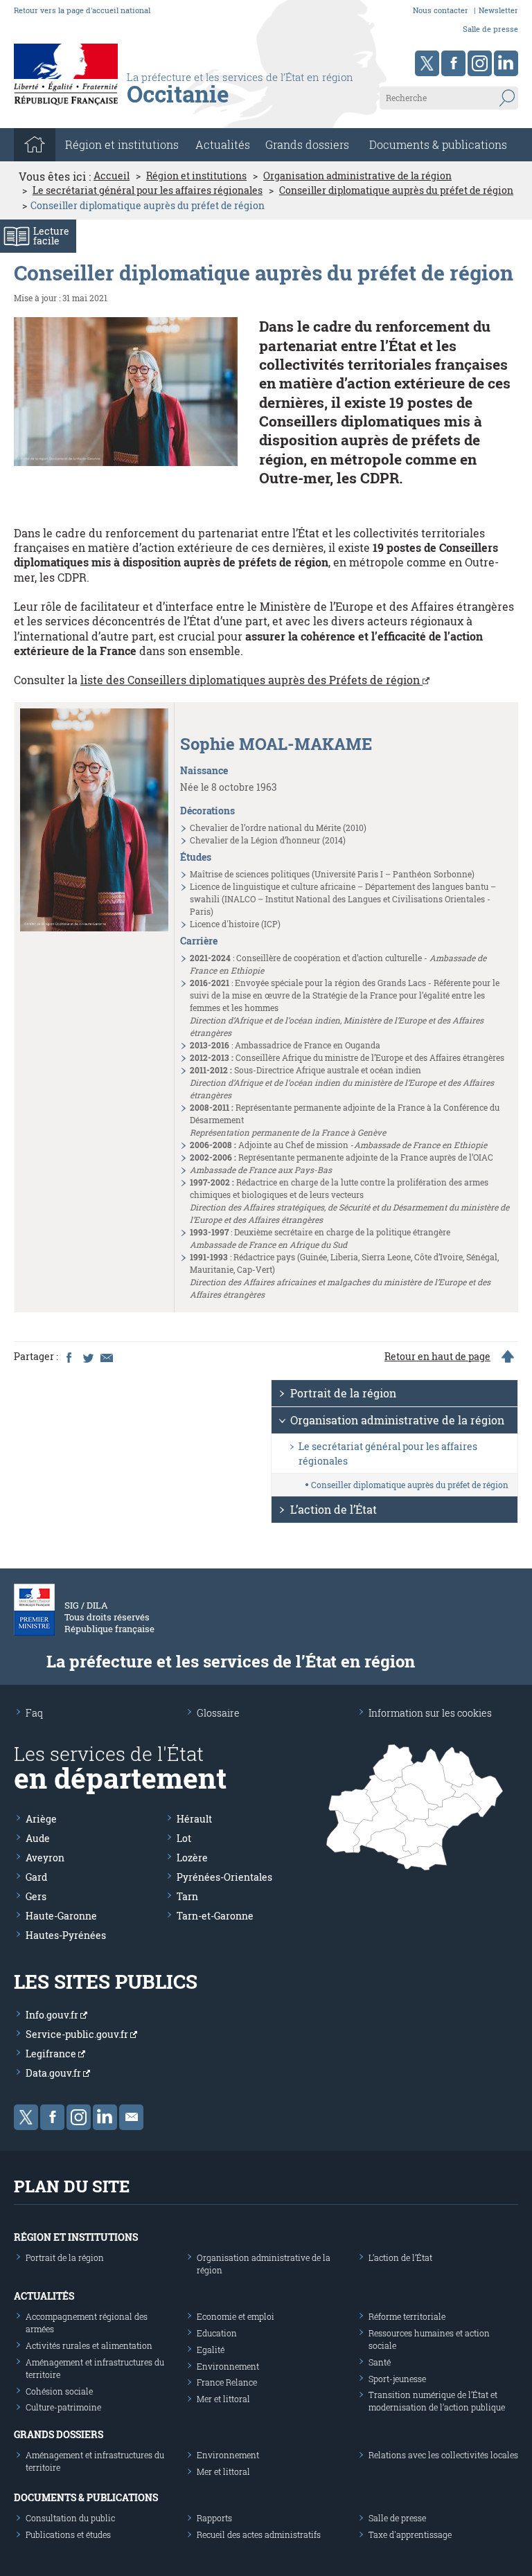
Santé (380, 2362)
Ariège (41, 1819)
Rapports (214, 2518)
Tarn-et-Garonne (215, 1916)
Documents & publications (438, 144)
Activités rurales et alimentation (89, 2345)
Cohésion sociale (59, 2391)
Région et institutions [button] (122, 144)
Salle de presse (490, 29)
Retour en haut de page (437, 1357)
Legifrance (52, 2054)
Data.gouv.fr (54, 2073)
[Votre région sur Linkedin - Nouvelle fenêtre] (506, 63)
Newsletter (498, 10)
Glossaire (218, 1713)
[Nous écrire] (131, 2117)
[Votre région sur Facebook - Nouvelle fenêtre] (453, 63)
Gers (36, 1896)
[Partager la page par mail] (106, 1357)
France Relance (227, 2382)
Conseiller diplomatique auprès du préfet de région (396, 190)
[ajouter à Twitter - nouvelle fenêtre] (87, 1357)
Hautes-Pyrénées (66, 1935)
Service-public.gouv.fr (78, 2034)
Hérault (194, 1819)
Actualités (223, 144)
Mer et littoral (223, 2399)
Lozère (192, 1858)
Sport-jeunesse (397, 2379)
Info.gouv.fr (53, 2015)
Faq (34, 1713)
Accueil (112, 176)
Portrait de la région (343, 1393)
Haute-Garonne (61, 1916)
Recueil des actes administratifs (259, 2534)
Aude (38, 1838)
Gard (36, 1877)
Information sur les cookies (430, 1713)
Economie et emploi (236, 2316)
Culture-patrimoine (63, 2407)
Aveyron (45, 1858)
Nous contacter (441, 10)
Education (217, 2333)
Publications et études (68, 2534)
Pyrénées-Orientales (224, 1877)
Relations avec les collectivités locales (443, 2455)
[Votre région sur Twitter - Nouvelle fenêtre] (427, 63)
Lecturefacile (51, 236)
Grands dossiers (307, 144)
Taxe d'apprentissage (410, 2534)
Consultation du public (70, 2518)
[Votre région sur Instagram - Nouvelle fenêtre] (480, 63)
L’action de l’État (334, 1509)
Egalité (211, 2350)
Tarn (187, 1896)
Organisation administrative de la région (357, 176)
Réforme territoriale (407, 2316)
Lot (184, 1838)
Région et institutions (196, 176)
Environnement (228, 2366)
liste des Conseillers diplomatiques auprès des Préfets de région (251, 680)
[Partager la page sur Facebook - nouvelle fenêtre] (69, 1357)
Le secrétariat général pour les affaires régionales (148, 190)
